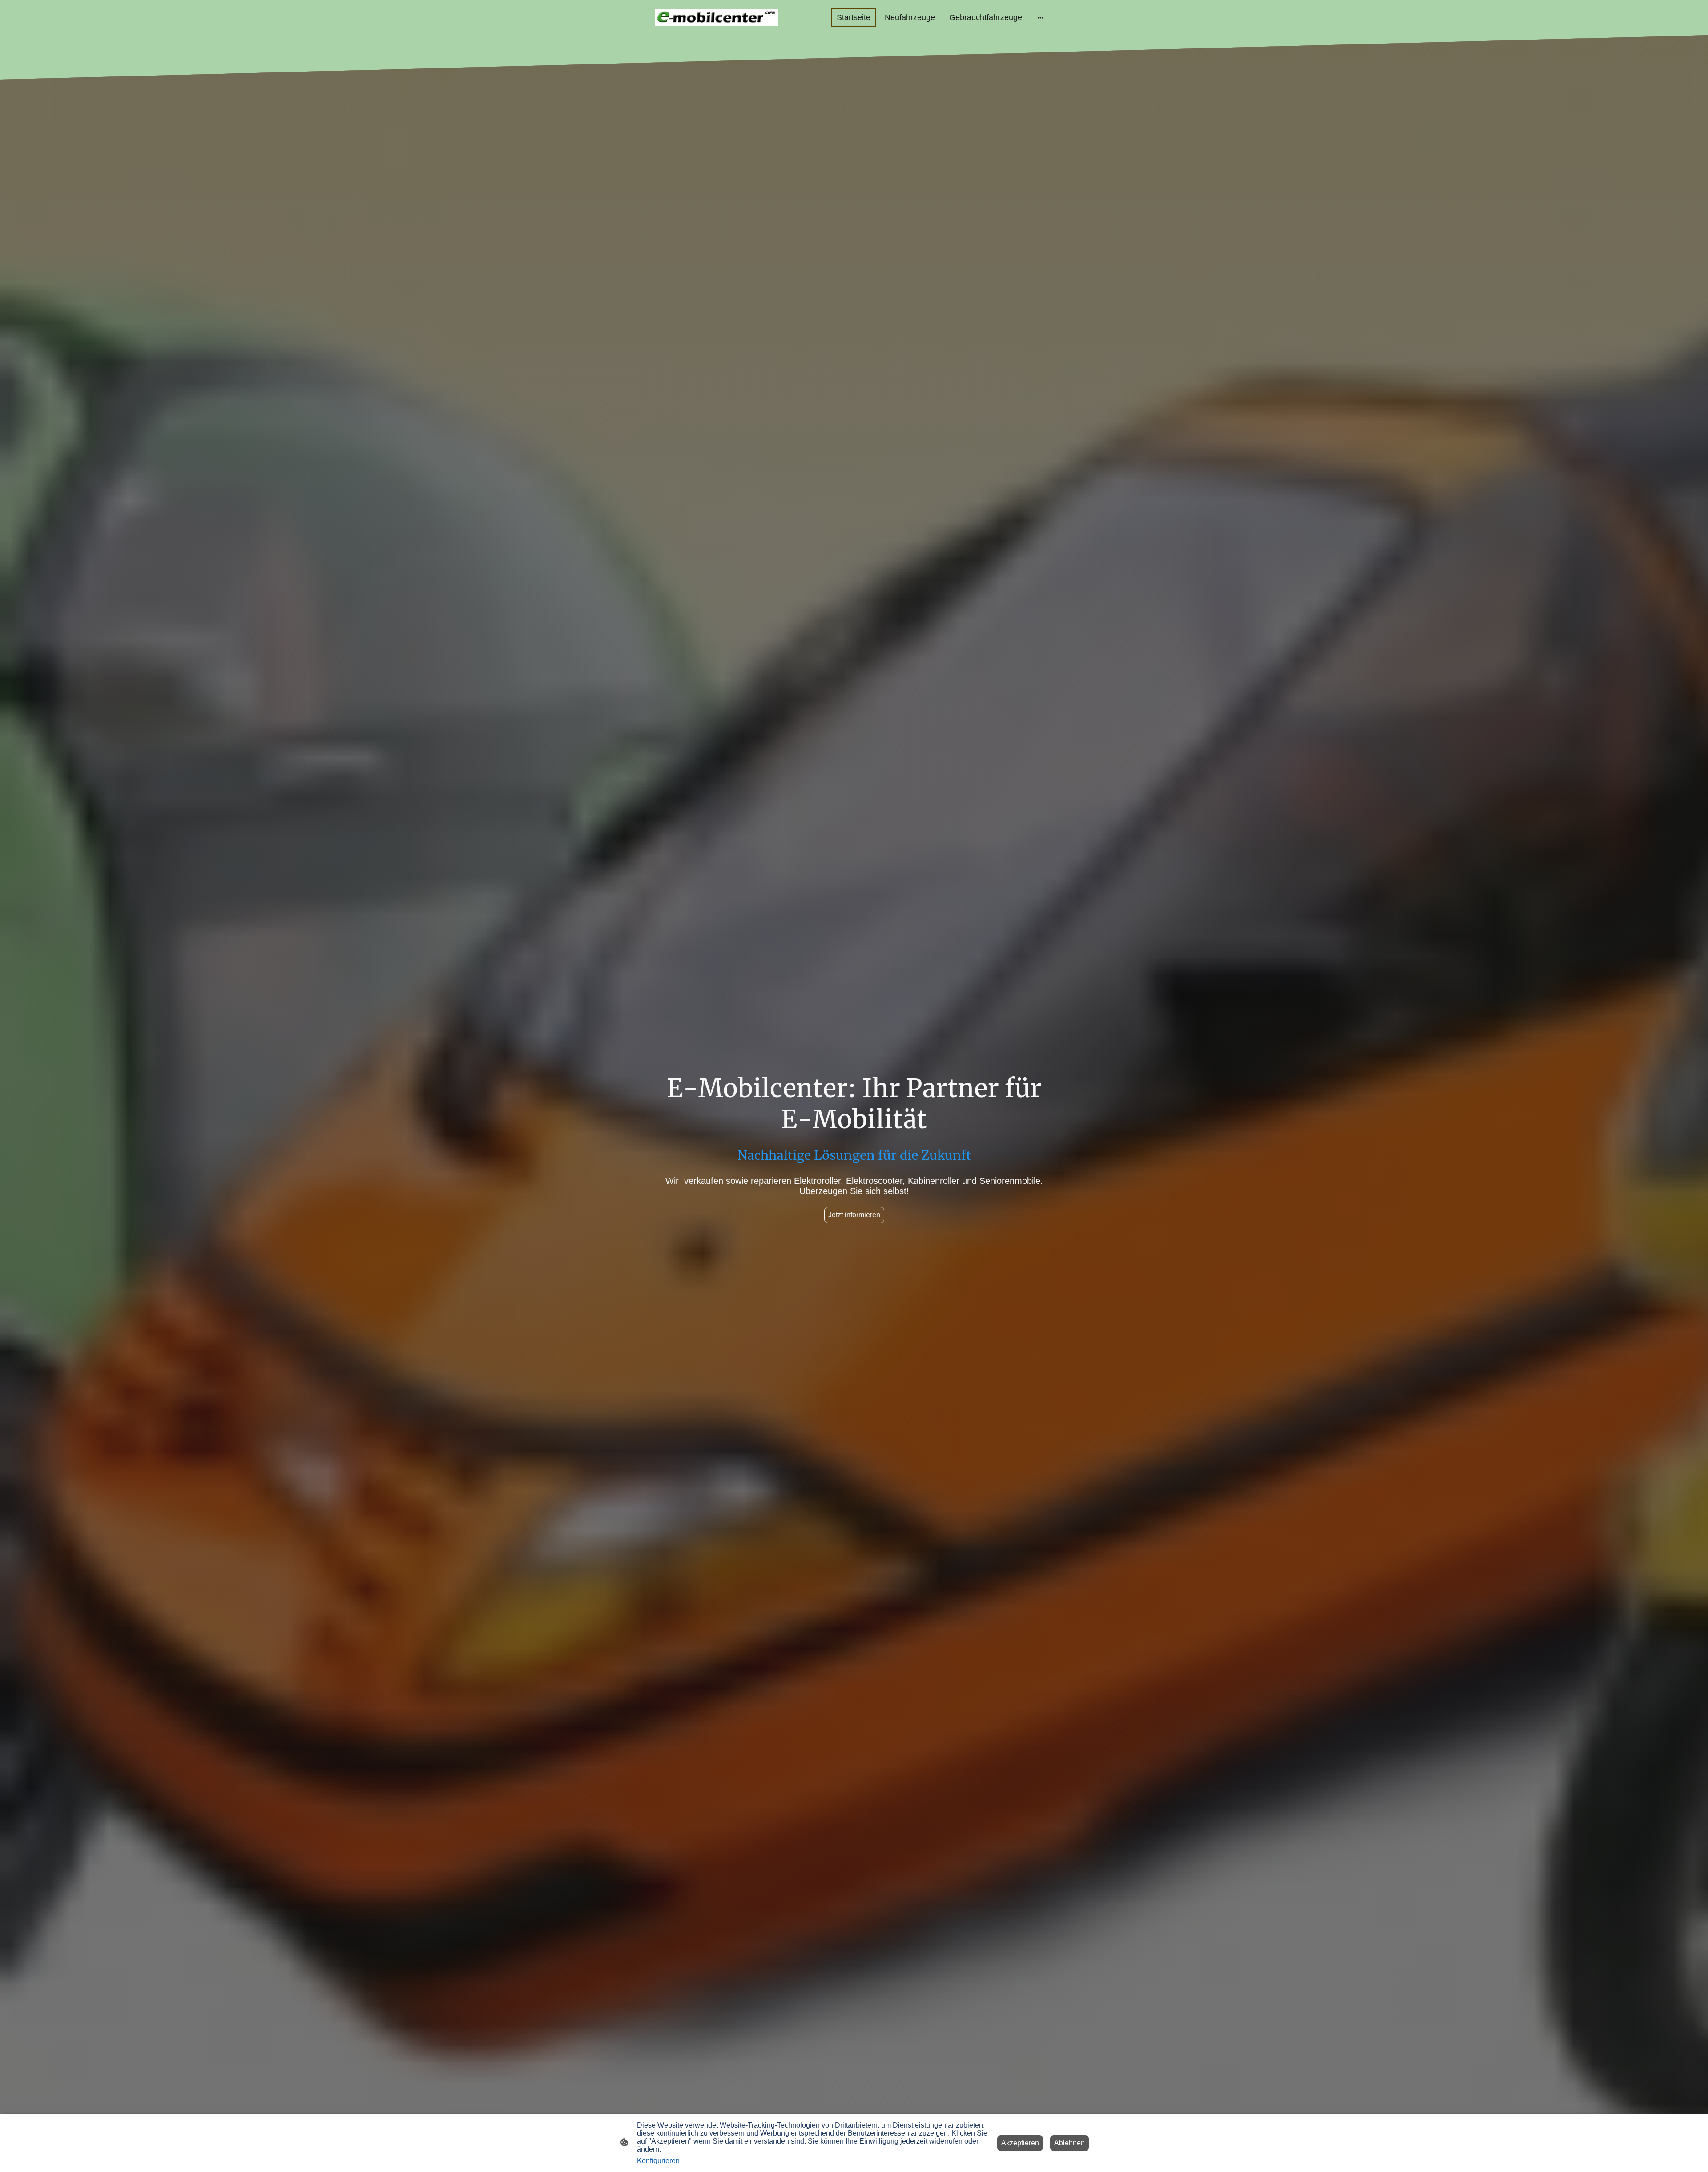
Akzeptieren (1020, 2143)
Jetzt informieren (854, 1215)
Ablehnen (1070, 2143)
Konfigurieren (658, 2161)
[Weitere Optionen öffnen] (1040, 18)
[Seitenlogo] (716, 18)
